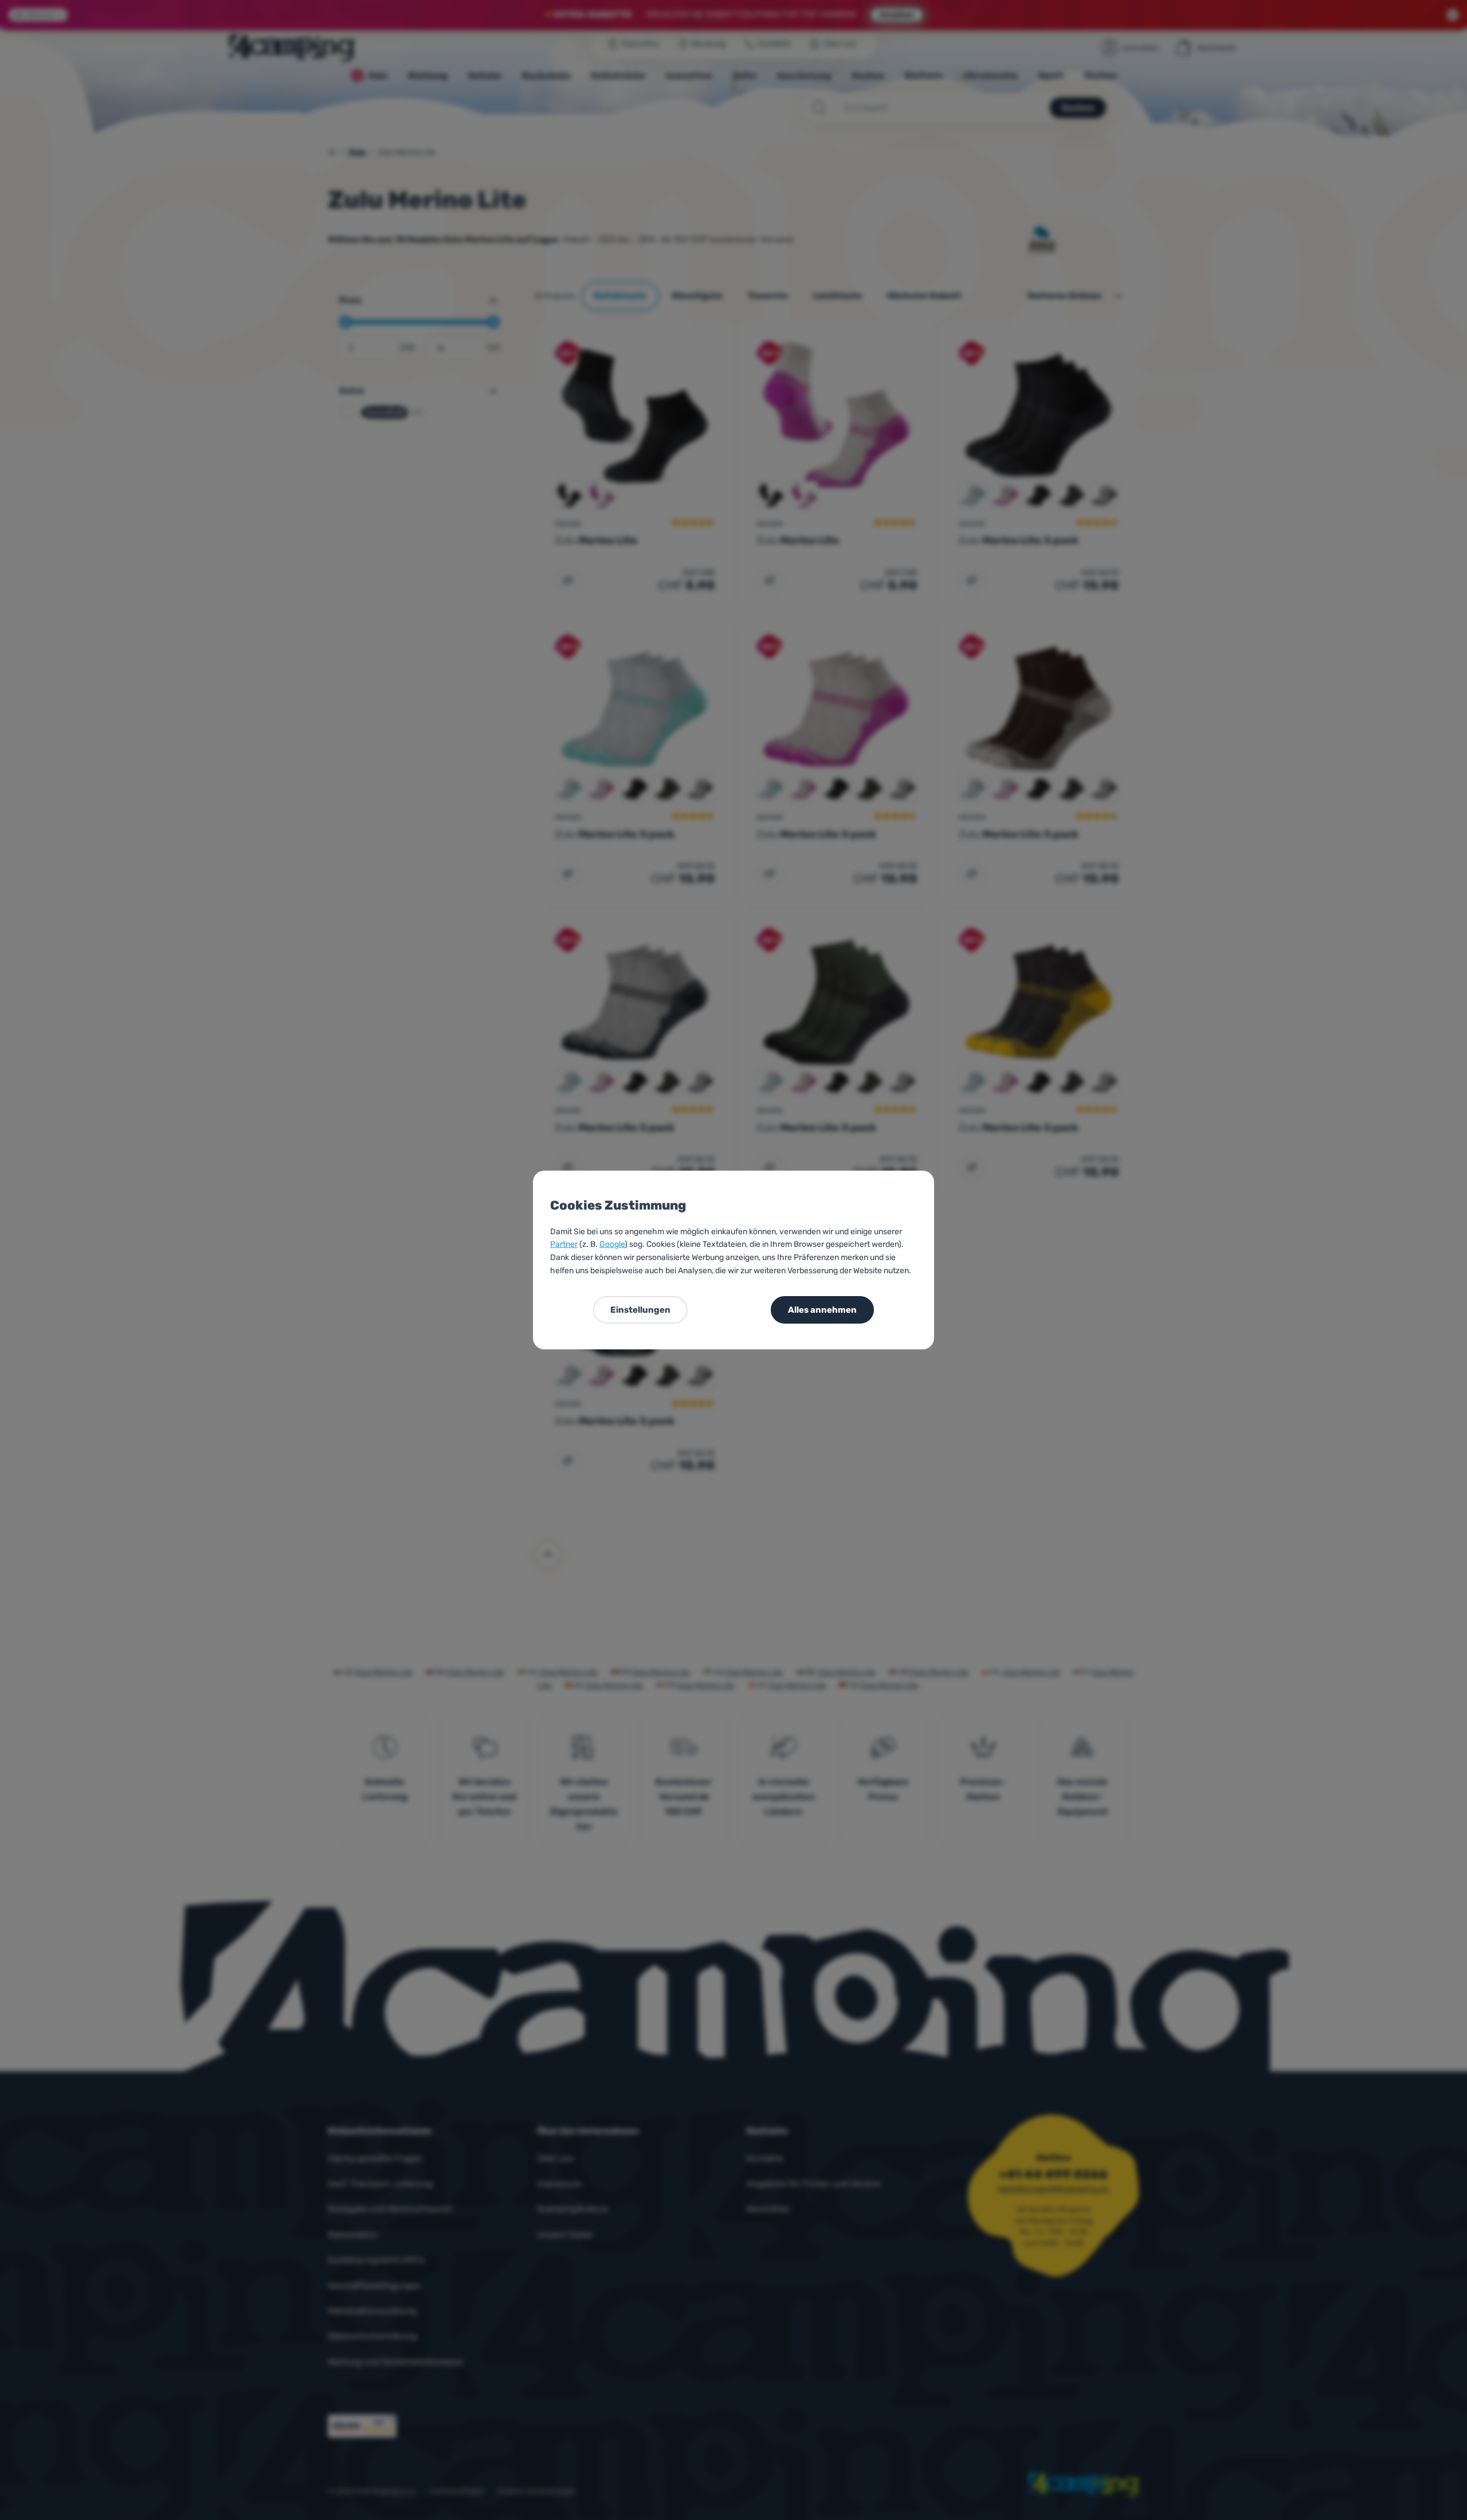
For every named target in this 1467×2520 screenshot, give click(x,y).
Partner (564, 1244)
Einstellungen (640, 1310)
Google (612, 1244)
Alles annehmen (822, 1310)
